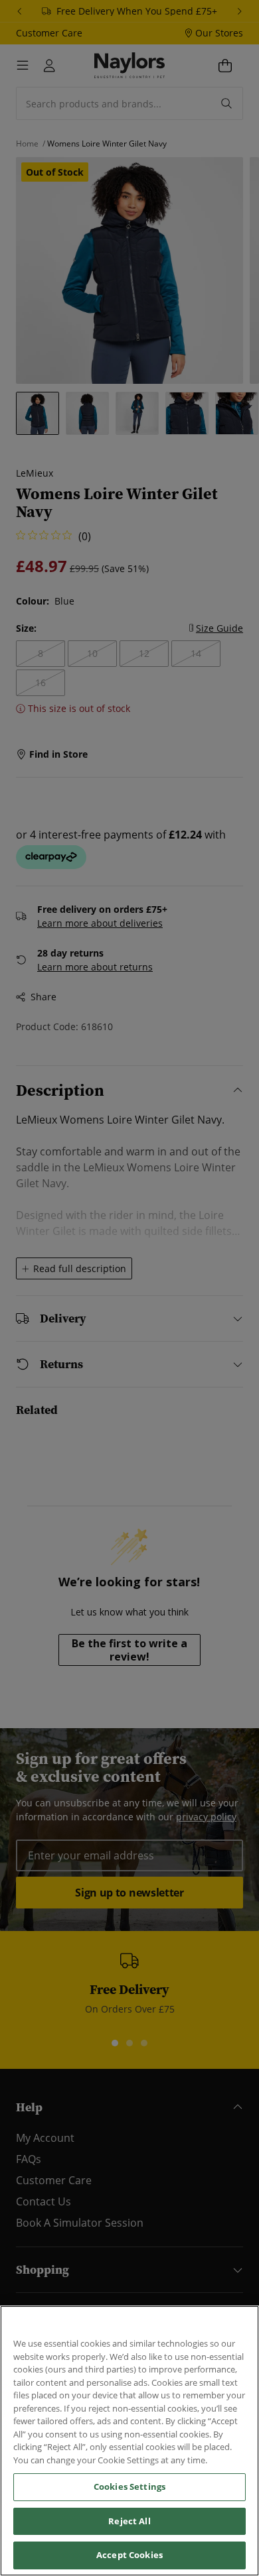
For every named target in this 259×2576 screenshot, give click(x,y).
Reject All (129, 2521)
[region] (129, 2441)
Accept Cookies (129, 2555)
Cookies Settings (129, 2487)
